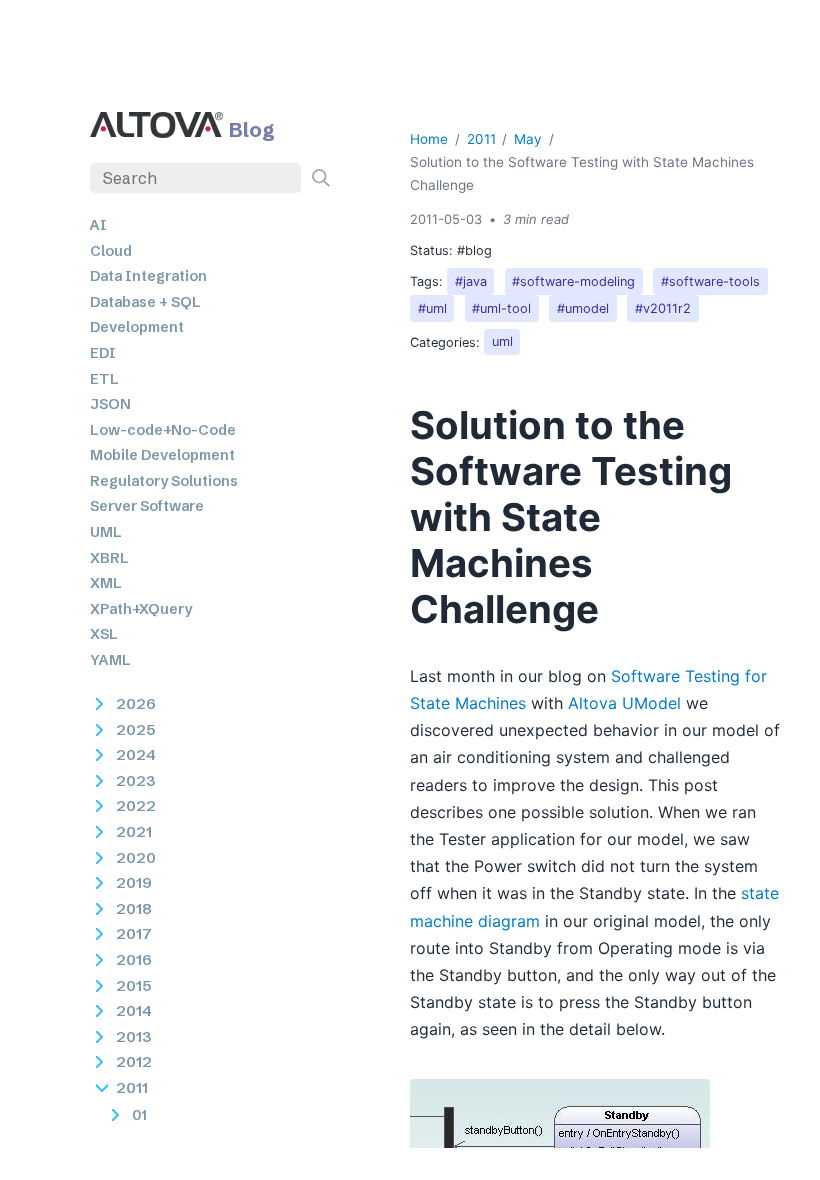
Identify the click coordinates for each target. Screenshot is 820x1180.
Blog (252, 129)
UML (106, 532)
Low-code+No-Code (163, 430)
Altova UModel (624, 703)
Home (429, 139)
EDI (103, 353)
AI (98, 225)
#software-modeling (573, 281)
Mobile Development (162, 455)
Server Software (147, 506)
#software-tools (710, 281)
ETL (104, 379)
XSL (104, 634)
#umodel (583, 308)
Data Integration (148, 276)
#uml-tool (501, 308)
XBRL (109, 558)
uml (502, 341)
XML (106, 583)
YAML (110, 660)
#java (471, 281)
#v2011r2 (663, 308)
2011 (481, 139)
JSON (110, 404)
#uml (432, 308)
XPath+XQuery (141, 609)
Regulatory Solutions (164, 481)
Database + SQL (145, 302)
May (528, 139)
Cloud (111, 251)
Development (137, 327)
